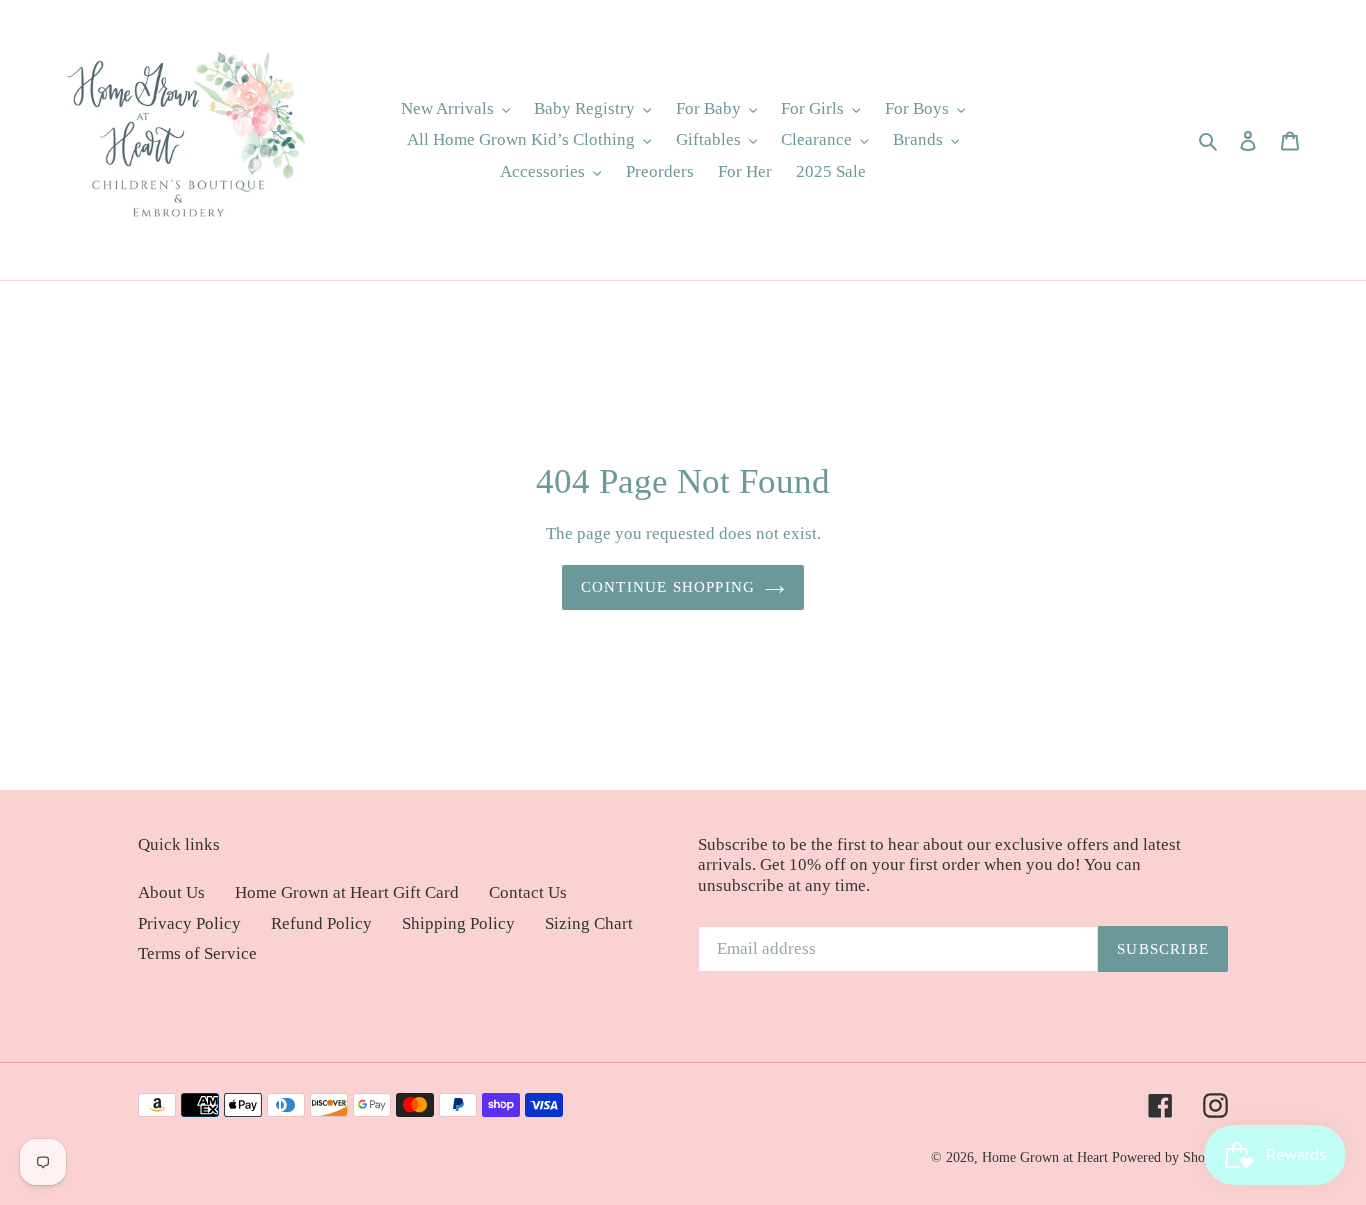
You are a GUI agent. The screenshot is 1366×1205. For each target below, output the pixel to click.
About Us (171, 892)
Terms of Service (197, 953)
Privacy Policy (189, 923)
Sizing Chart (589, 923)
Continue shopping (668, 587)
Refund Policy (321, 923)
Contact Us (528, 892)
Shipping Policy (458, 923)
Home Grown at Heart (1047, 1157)
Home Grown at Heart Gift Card (347, 892)
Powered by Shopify (1170, 1157)
